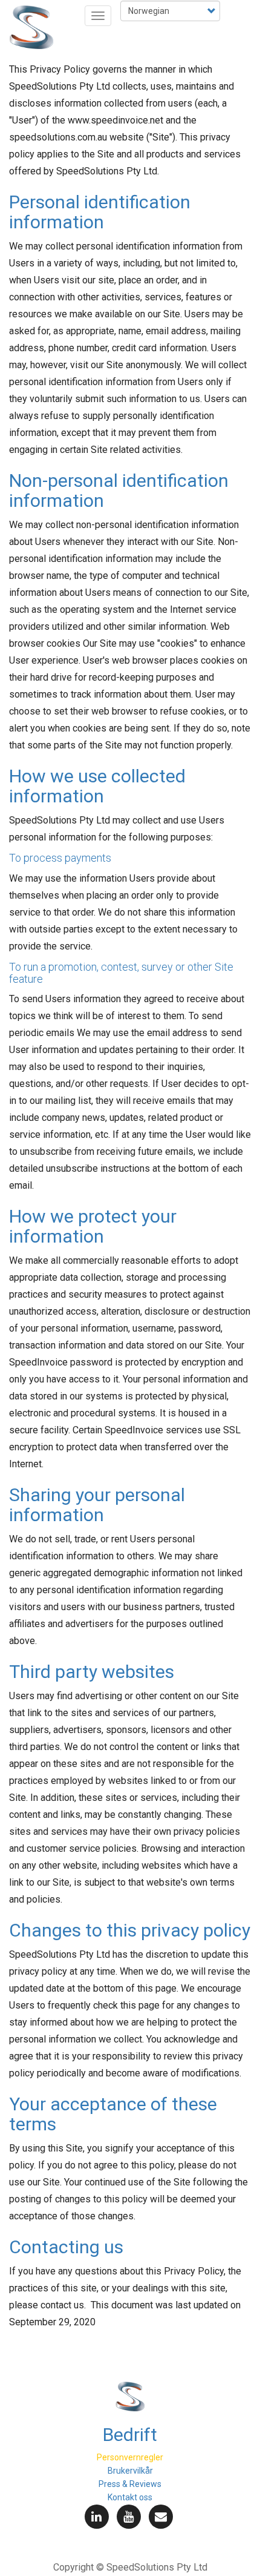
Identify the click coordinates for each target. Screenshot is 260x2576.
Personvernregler (130, 2457)
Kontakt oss (130, 2497)
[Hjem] (31, 27)
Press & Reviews (130, 2484)
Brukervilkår (130, 2471)
